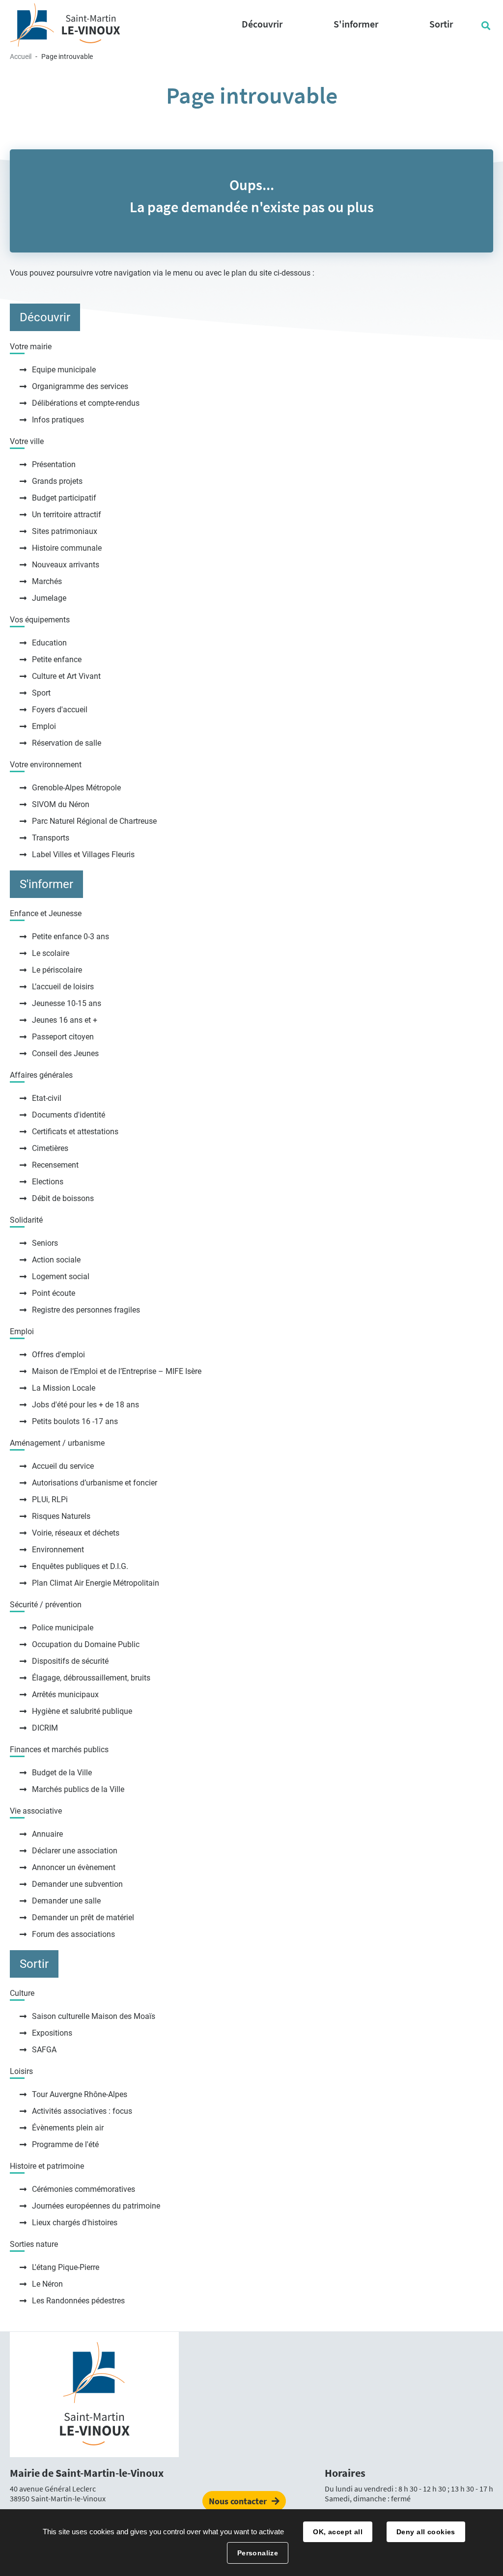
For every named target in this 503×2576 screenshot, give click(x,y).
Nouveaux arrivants (66, 565)
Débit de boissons (63, 1198)
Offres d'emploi (58, 1355)
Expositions (52, 2033)
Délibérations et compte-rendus (86, 403)
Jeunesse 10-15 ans (67, 1003)
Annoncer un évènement (74, 1867)
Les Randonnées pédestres (78, 2301)
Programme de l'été (65, 2144)
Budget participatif (64, 498)
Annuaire (47, 1834)
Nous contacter (238, 2501)
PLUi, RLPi (50, 1499)
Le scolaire (51, 953)
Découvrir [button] (262, 24)
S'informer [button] (356, 24)
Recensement (55, 1165)
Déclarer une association (75, 1851)
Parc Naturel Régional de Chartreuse (94, 821)
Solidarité (26, 1220)
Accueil (21, 56)
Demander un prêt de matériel (83, 1918)
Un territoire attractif (67, 515)
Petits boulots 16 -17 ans (75, 1421)
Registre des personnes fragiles (86, 1310)
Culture (22, 1993)
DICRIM (45, 1728)
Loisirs (21, 2071)
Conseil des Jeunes (65, 1053)
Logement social (61, 1276)
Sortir (34, 1964)
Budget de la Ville (62, 1773)
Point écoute (54, 1293)
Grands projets (57, 481)
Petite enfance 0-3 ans (70, 937)
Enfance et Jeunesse (46, 913)
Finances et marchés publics (59, 1750)
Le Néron (47, 2284)
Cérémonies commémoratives (84, 2189)
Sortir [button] (441, 24)
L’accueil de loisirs (63, 987)
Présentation (54, 464)
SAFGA (44, 2050)
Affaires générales (41, 1075)
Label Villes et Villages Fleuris (83, 854)
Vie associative (36, 1811)
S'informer (46, 884)
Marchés (47, 581)
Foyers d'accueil (60, 710)
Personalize (258, 2553)
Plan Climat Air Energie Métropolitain (96, 1583)
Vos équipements (40, 620)
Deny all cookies (426, 2532)
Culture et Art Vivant (66, 676)
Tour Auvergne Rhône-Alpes (80, 2094)
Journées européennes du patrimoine (96, 2206)
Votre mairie (31, 347)
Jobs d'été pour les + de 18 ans (85, 1405)
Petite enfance (57, 659)
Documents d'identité (69, 1115)
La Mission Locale (64, 1388)
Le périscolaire (57, 970)
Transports (51, 838)
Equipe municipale (64, 370)
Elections (48, 1182)
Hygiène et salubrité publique (82, 1711)
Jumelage (49, 598)
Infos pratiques (58, 420)
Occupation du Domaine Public (86, 1644)
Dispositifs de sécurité (70, 1661)
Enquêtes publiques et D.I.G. (80, 1566)
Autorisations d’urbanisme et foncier (95, 1483)
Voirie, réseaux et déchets (76, 1533)
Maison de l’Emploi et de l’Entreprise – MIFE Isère (117, 1371)
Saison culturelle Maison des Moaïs (94, 2016)
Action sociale (56, 1260)
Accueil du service (63, 1466)
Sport (41, 693)
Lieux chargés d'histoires (75, 2223)
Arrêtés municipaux (65, 1694)
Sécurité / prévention (46, 1605)
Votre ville (27, 441)
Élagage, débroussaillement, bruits (91, 1678)
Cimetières (50, 1148)
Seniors (45, 1243)
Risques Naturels (61, 1516)
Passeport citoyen (63, 1037)
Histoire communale (67, 548)
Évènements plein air (68, 2128)
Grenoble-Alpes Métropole (76, 788)
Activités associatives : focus (82, 2111)
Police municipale (63, 1628)
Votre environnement (46, 765)
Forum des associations (73, 1934)
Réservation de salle (67, 743)
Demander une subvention (77, 1884)
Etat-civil (47, 1098)
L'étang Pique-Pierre (66, 2267)
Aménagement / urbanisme (57, 1443)
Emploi (44, 726)
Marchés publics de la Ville (78, 1789)
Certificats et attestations (75, 1132)
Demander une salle (66, 1901)
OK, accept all (338, 2532)
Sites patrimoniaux (65, 531)
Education (49, 643)
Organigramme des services (80, 386)
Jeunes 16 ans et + (65, 1020)
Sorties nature (34, 2244)
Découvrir (45, 317)
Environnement (58, 1550)
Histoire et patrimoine (47, 2166)
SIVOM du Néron (61, 804)
